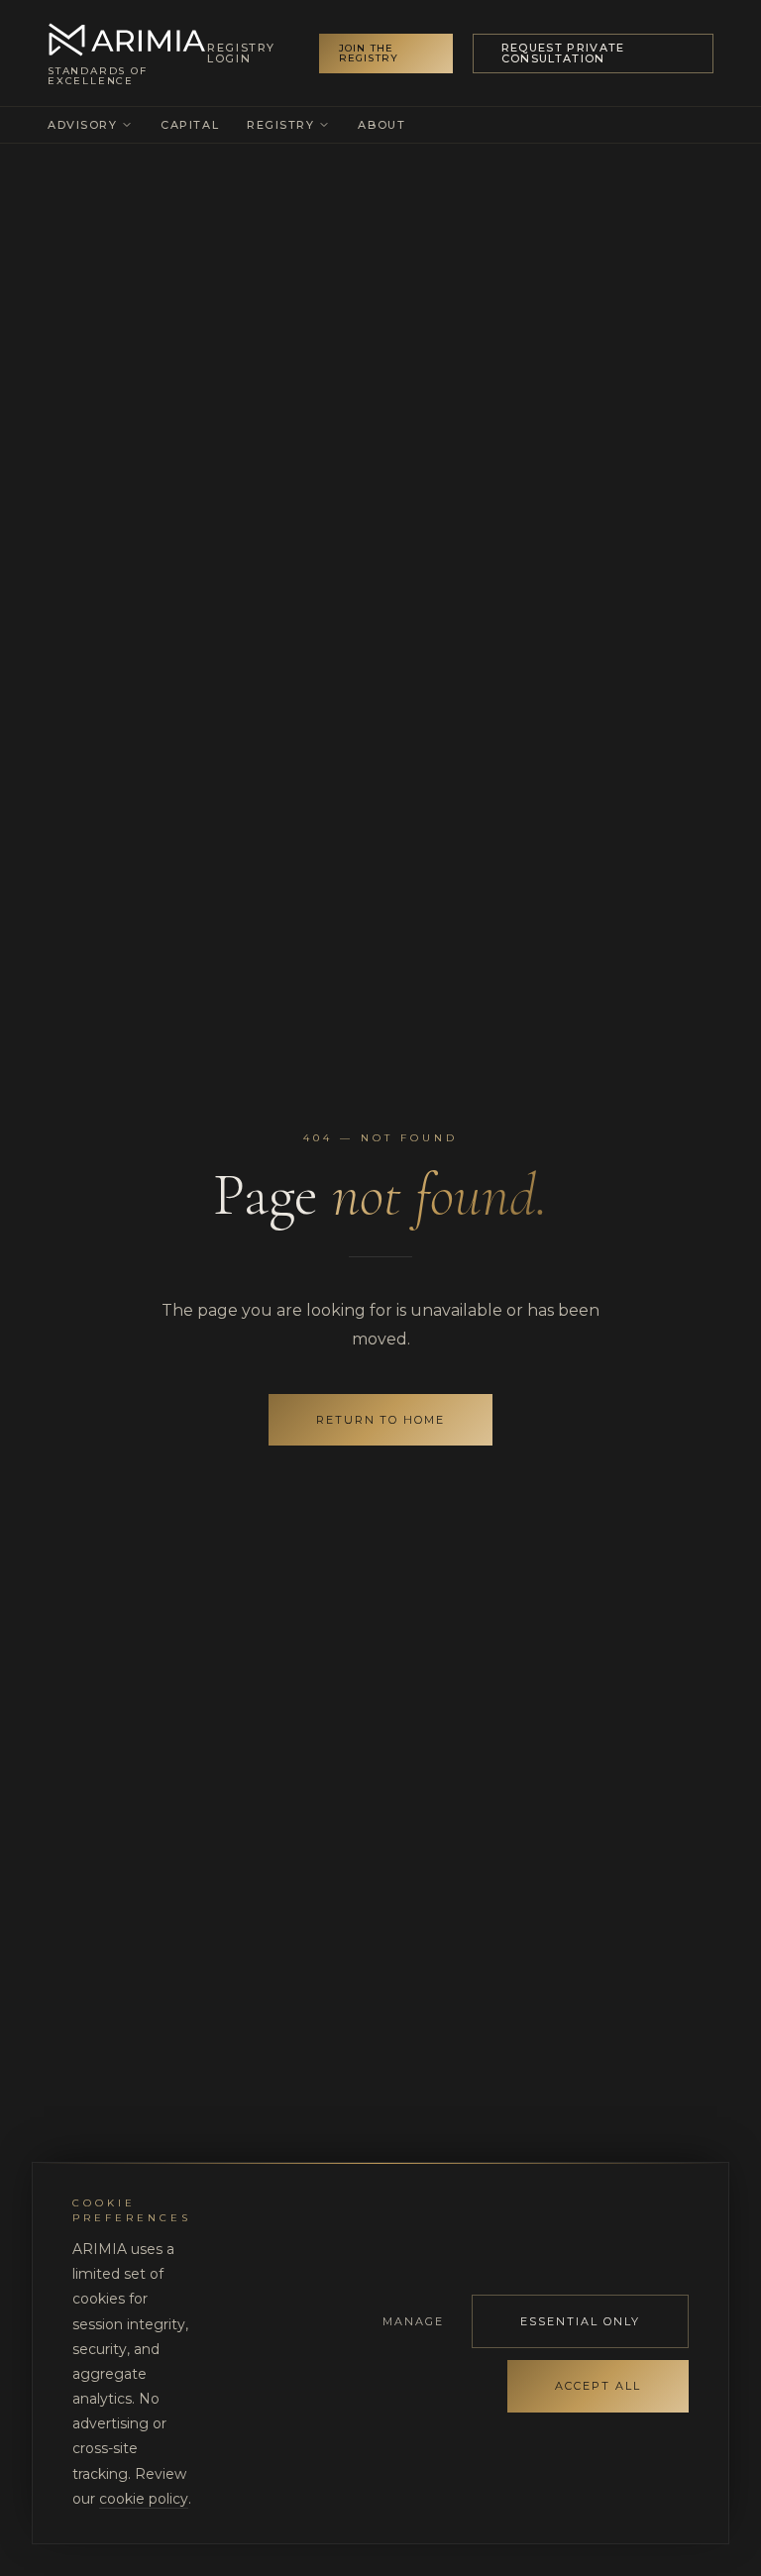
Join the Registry (369, 53)
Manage (413, 2321)
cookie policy (144, 2499)
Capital (190, 125)
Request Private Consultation (563, 53)
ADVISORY (82, 125)
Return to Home (381, 1420)
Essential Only (580, 2321)
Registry (280, 125)
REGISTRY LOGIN (241, 54)
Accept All (598, 2386)
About (381, 125)
